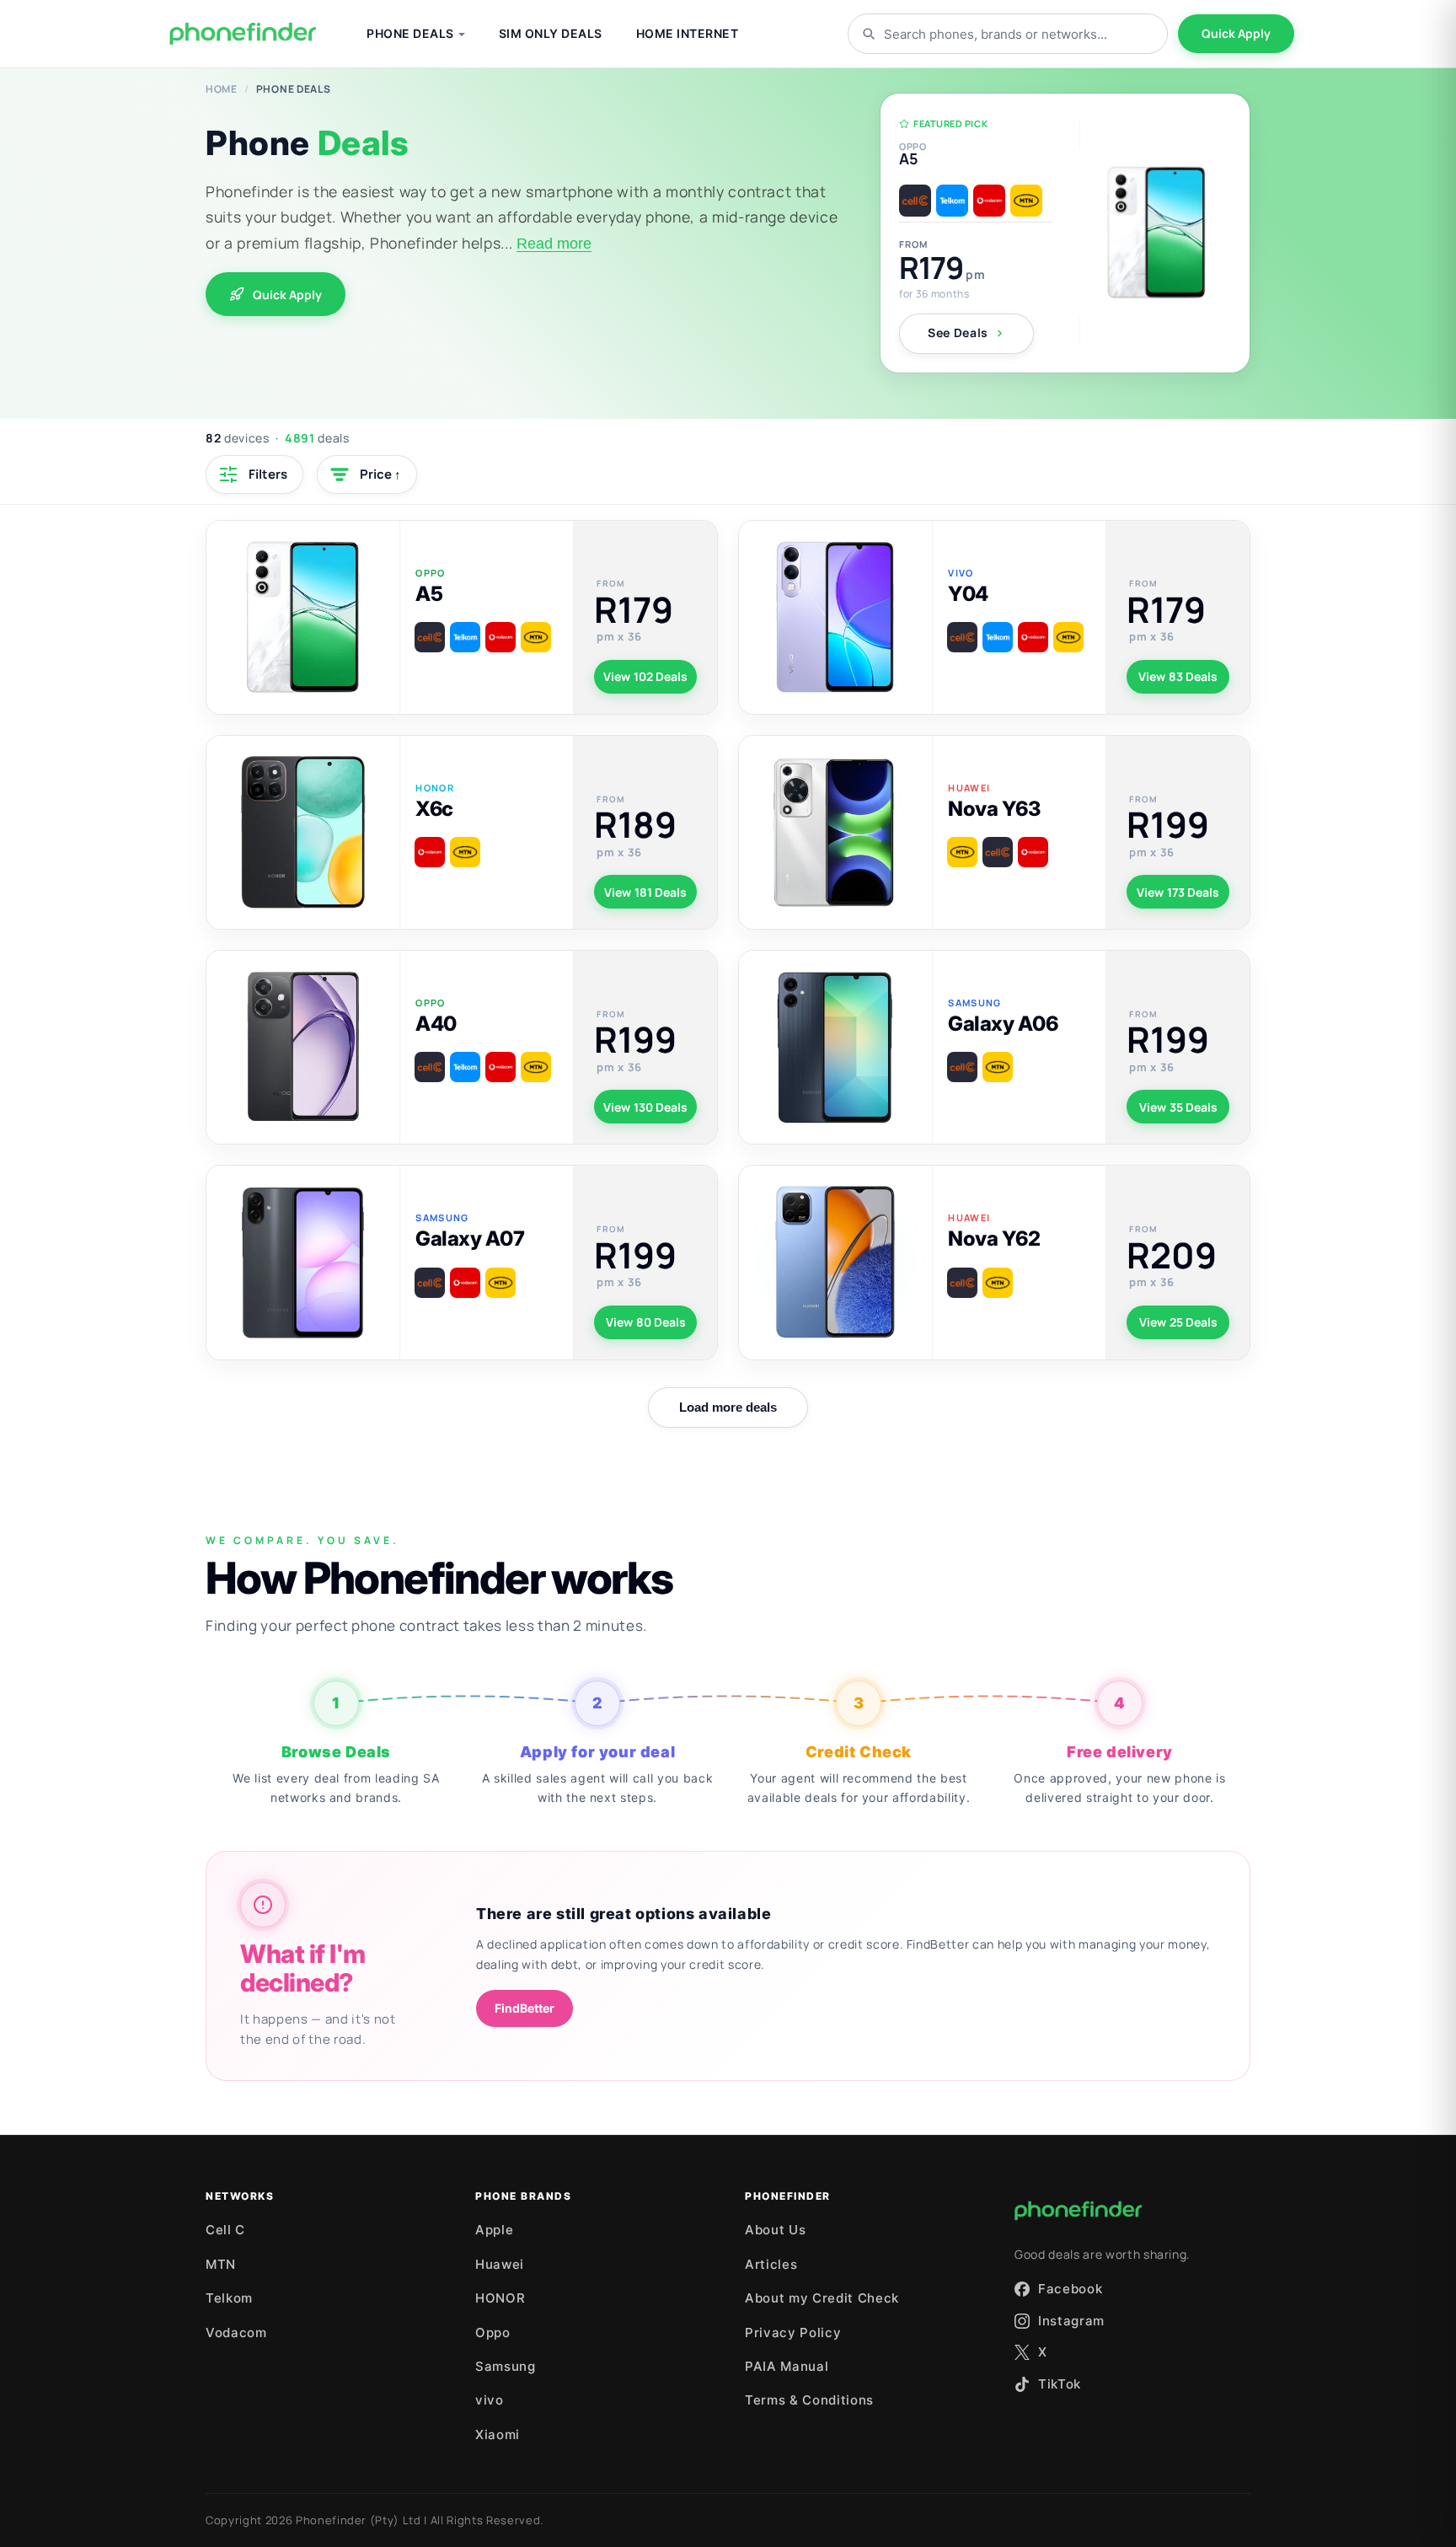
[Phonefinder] (243, 34)
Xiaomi (498, 2434)
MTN (221, 2264)
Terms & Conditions (809, 2400)
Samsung (506, 2366)
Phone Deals (410, 33)
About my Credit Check (822, 2298)
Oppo (493, 2333)
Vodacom (236, 2333)
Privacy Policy (793, 2333)
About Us (775, 2230)
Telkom (229, 2298)
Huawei (500, 2264)
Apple (494, 2230)
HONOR (500, 2298)
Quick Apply (1236, 33)
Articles (771, 2264)
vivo (490, 2400)
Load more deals (728, 1407)
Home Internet (688, 33)
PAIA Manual (787, 2366)
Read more (554, 244)
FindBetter (525, 2008)
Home (222, 89)
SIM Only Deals (551, 33)
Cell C (225, 2230)
